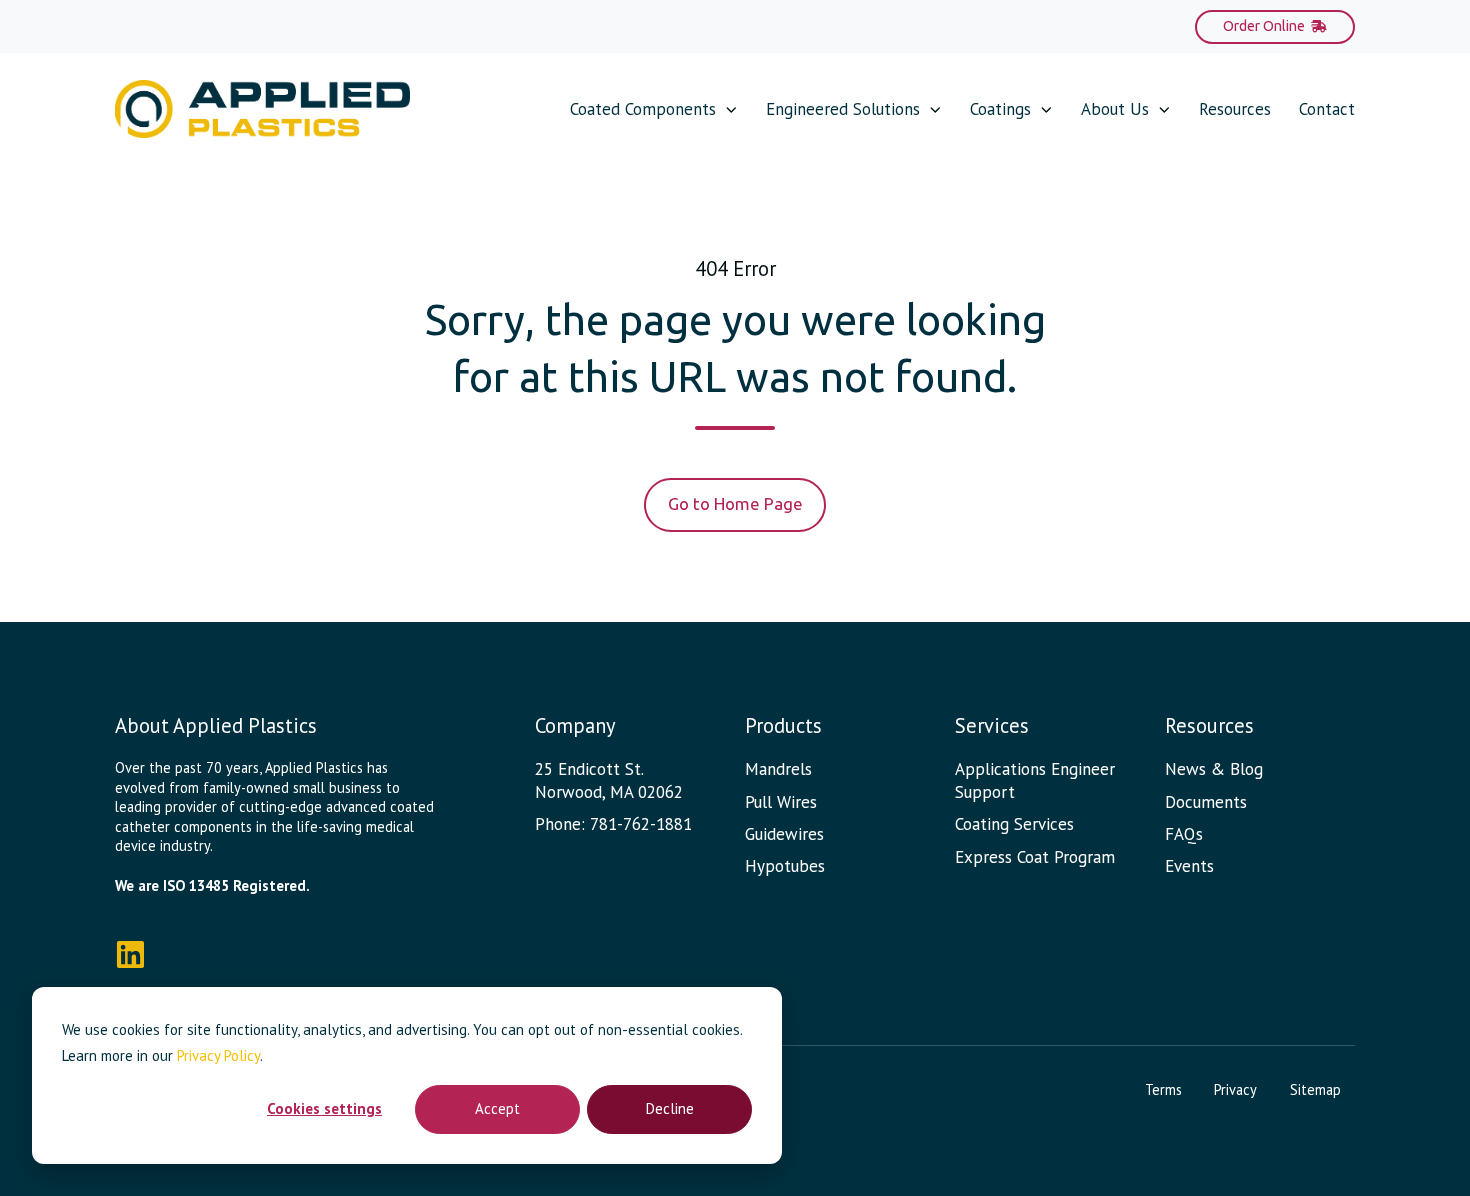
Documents (1206, 802)
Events (1189, 866)
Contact (1327, 109)
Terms (1163, 1089)
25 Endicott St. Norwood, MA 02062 (609, 780)
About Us (1115, 109)
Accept (497, 1108)
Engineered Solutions (843, 109)
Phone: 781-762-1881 (613, 824)
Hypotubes (785, 866)
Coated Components (643, 109)
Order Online (1264, 26)
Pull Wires (781, 802)
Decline (670, 1108)
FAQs (1184, 834)
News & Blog (1214, 769)
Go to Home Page (735, 503)
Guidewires (784, 834)
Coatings (1000, 109)
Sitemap (1315, 1089)
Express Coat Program (1035, 857)
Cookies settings (324, 1108)
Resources (1235, 109)
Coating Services (1014, 824)
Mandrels (778, 769)
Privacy (1235, 1089)
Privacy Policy (218, 1055)
